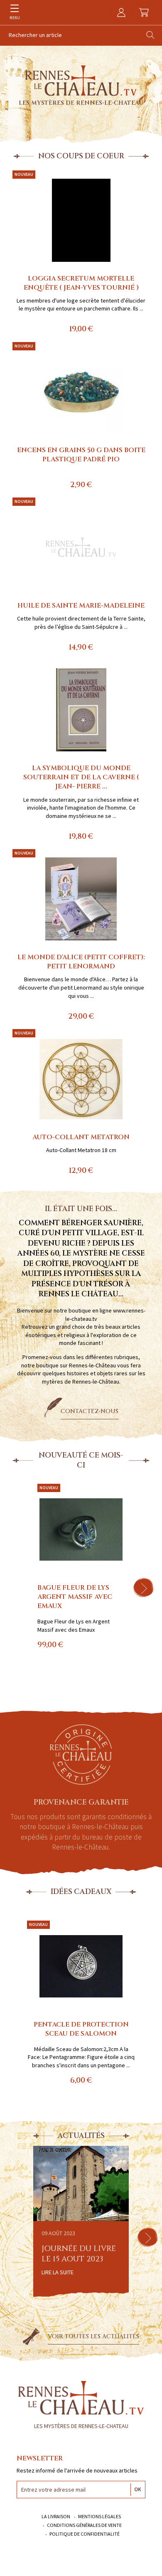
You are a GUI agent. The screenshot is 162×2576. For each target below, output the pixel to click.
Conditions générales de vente (84, 2525)
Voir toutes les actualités (93, 2336)
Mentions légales (99, 2516)
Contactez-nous (90, 1411)
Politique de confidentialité (85, 2534)
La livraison (56, 2516)
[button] (143, 1588)
